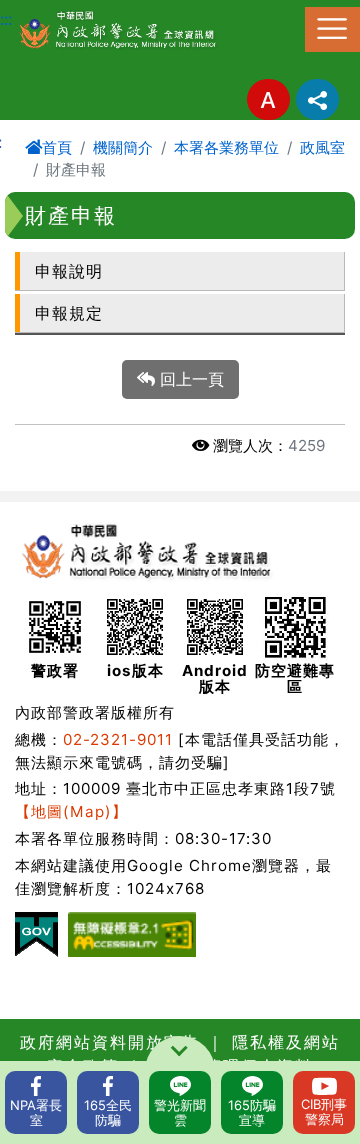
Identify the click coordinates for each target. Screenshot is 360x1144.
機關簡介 (123, 147)
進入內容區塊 (48, 12)
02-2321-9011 (118, 739)
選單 (332, 29)
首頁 (57, 147)
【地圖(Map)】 (71, 811)
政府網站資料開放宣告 (110, 1042)
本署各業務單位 (226, 147)
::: (6, 19)
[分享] (317, 99)
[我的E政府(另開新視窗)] (36, 934)
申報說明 (69, 271)
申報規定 (69, 313)
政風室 (322, 147)
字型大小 (268, 99)
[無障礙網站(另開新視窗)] (132, 934)
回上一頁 (189, 379)
